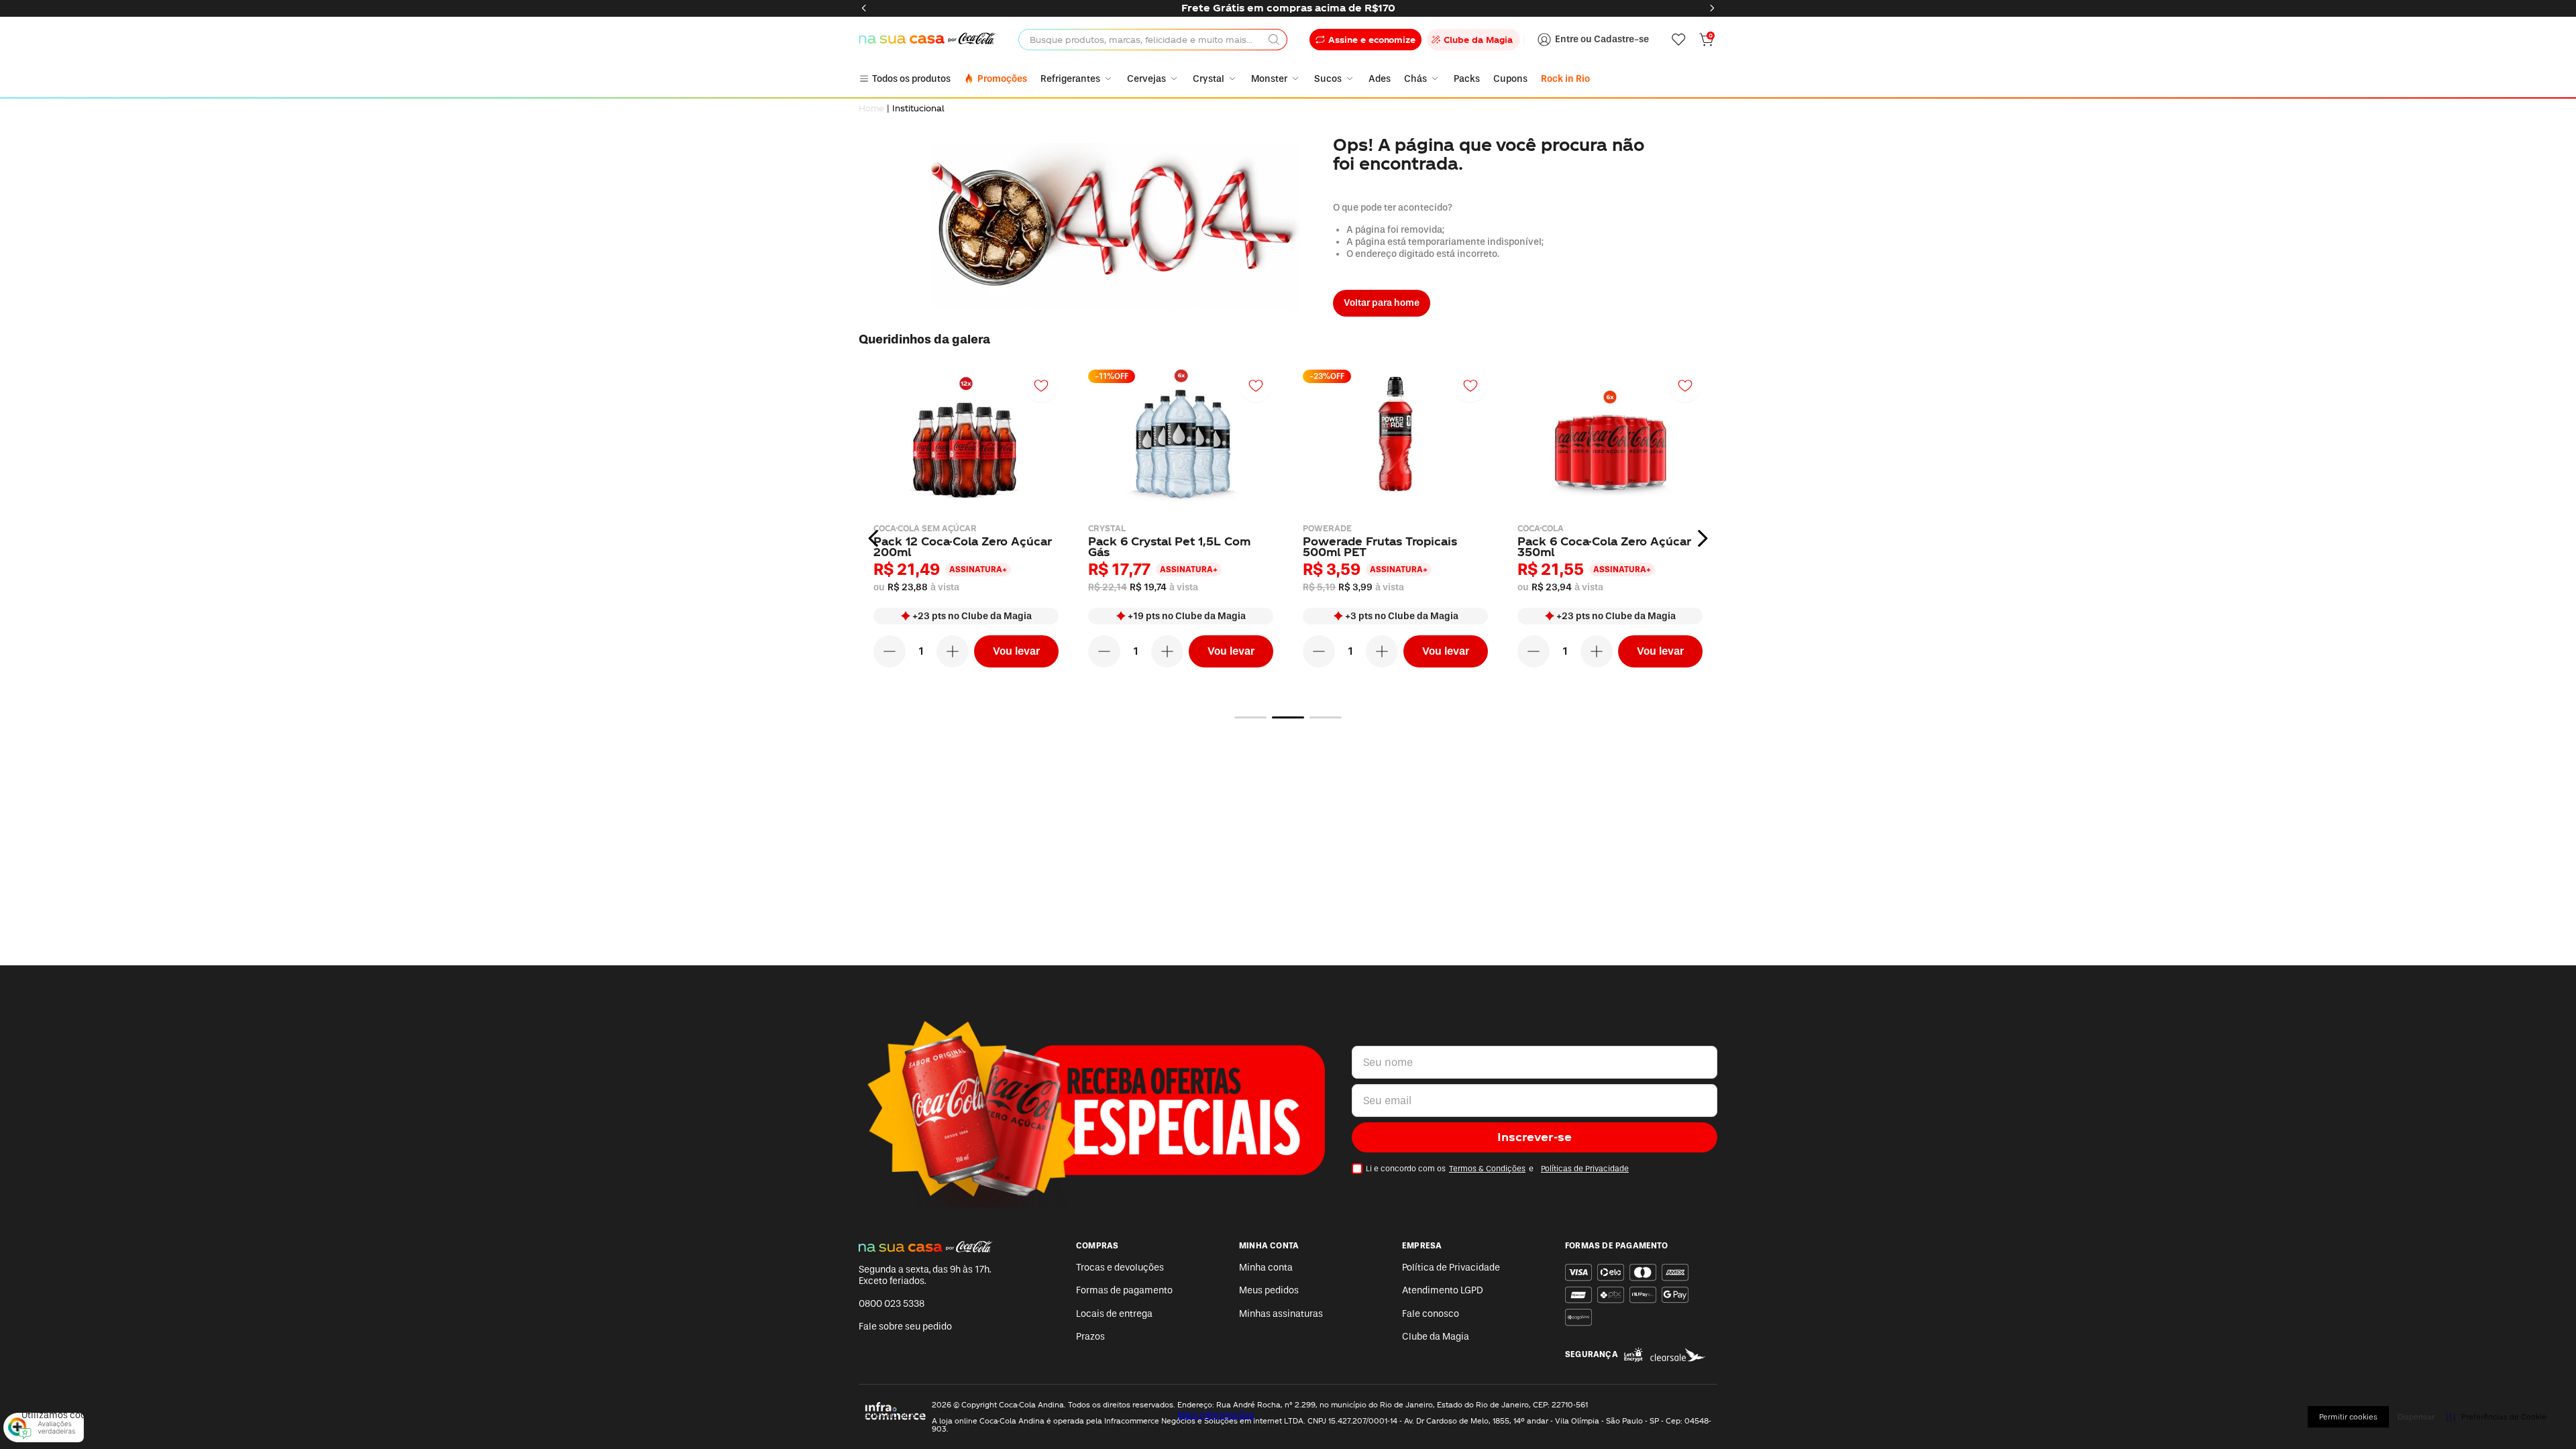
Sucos (1328, 79)
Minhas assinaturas (1281, 1314)
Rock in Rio (1565, 79)
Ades (1380, 79)
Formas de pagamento (1124, 1290)
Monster (1269, 79)
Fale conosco (1431, 1314)
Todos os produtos (911, 79)
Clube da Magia (1436, 1337)
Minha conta (1266, 1268)
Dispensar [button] (2416, 1417)
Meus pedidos (1269, 1290)
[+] (953, 651)
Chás (1415, 79)
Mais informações (1216, 1415)
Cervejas (1146, 79)
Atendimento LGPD (1443, 1290)
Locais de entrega (1114, 1314)
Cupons (1510, 79)
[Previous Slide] (864, 8)
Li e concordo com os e (1497, 1169)
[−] (890, 651)
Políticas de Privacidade (1585, 1169)
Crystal (1209, 79)
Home (871, 108)
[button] (1250, 717)
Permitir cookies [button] (2348, 1417)
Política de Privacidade (1451, 1268)
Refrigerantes (1070, 79)
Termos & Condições (1487, 1169)
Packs (1467, 79)
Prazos (1090, 1337)
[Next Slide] (1712, 8)
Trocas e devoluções (1120, 1268)
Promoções (1002, 79)
